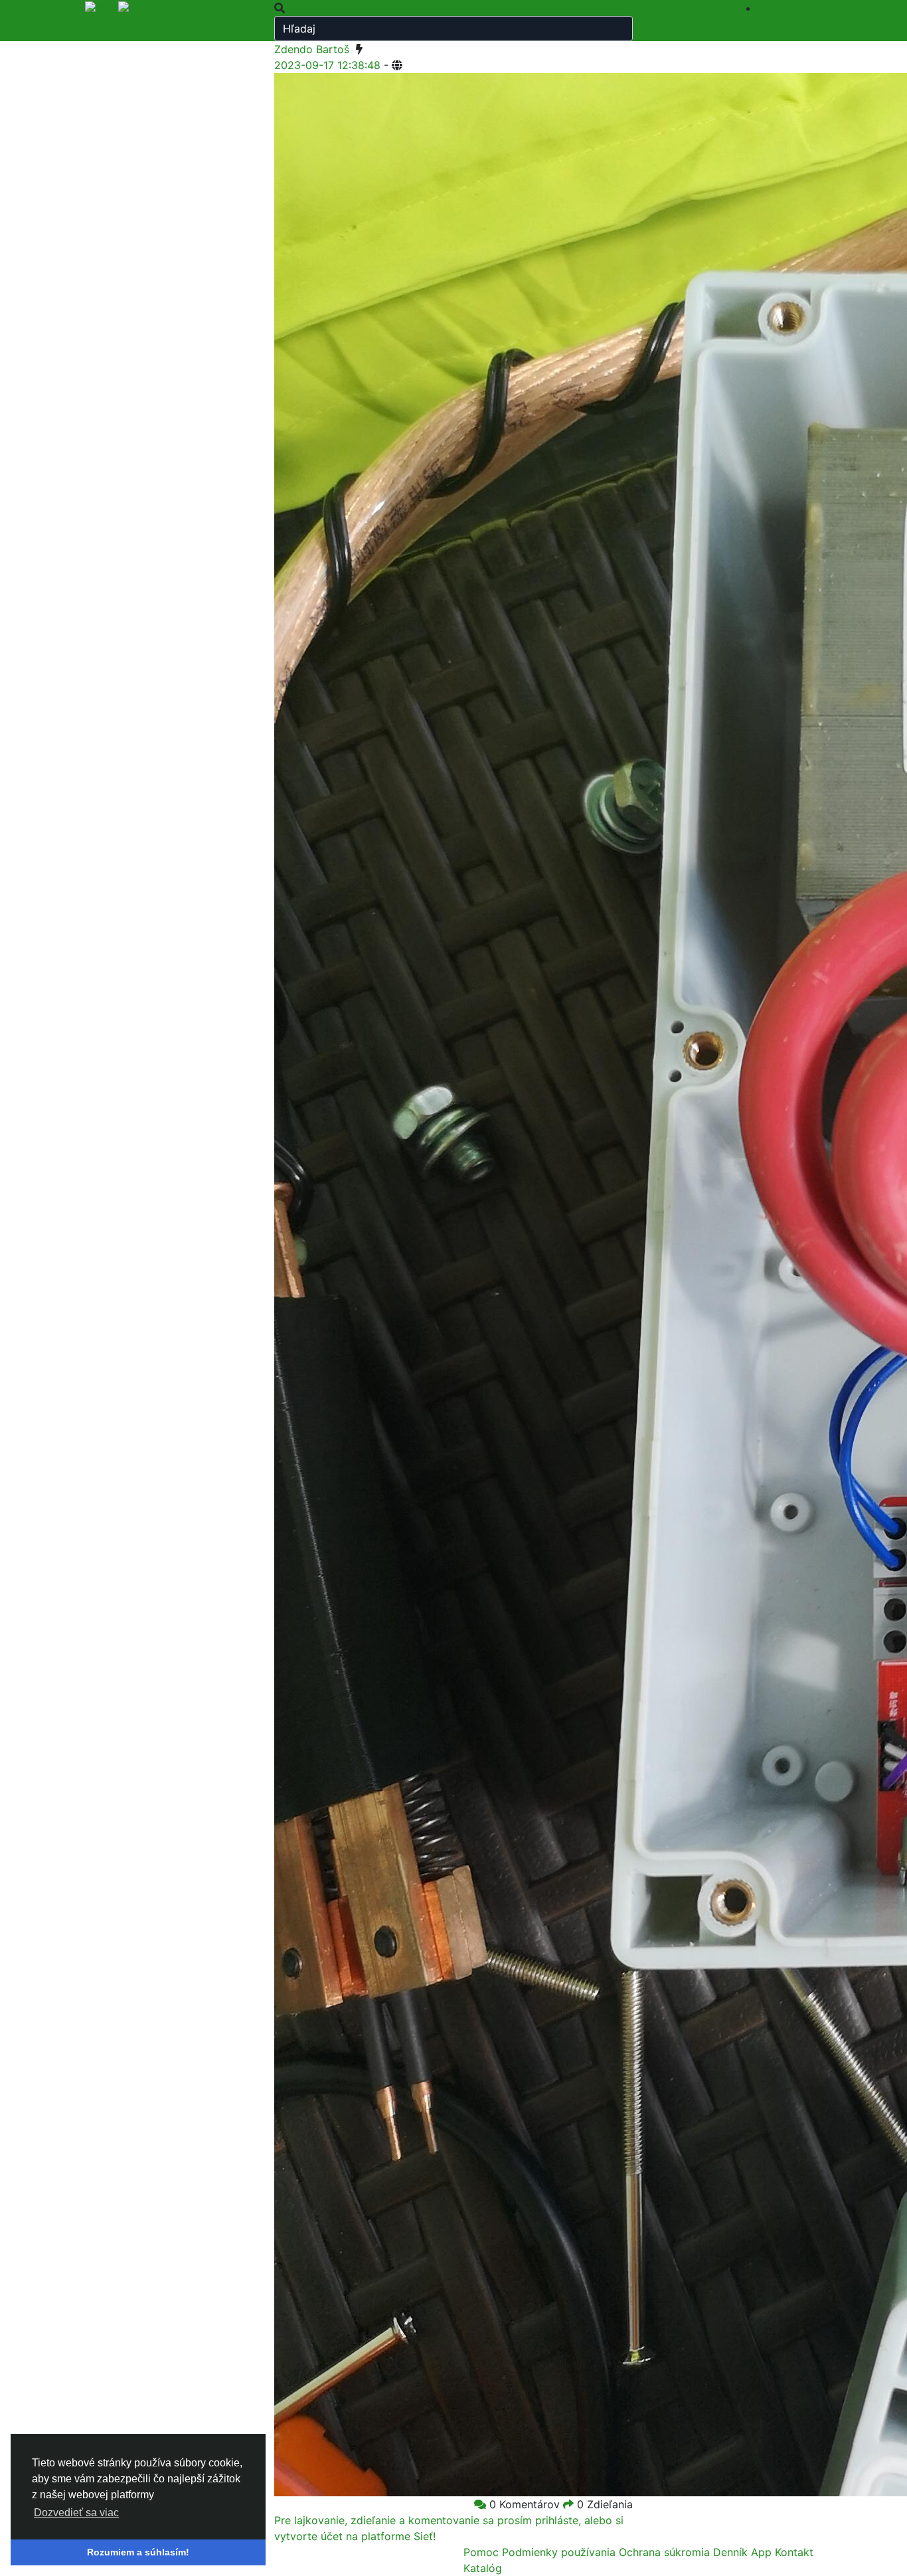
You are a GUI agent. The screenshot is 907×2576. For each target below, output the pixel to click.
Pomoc (483, 2552)
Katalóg (483, 2568)
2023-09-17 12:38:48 (327, 65)
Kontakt (794, 2552)
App (763, 2552)
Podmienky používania (560, 2552)
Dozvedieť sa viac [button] (76, 2513)
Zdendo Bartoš (312, 49)
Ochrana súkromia (666, 2552)
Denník (732, 2552)
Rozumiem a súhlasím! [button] (138, 2552)
